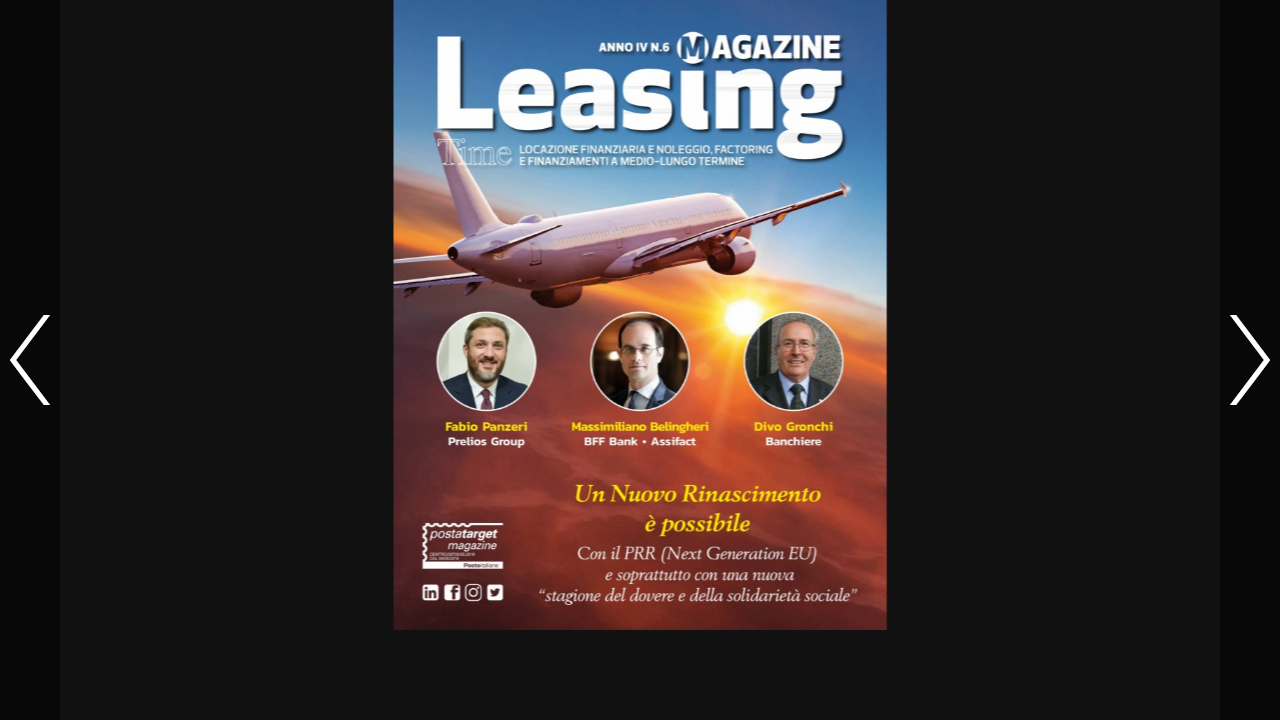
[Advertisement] (640, 675)
